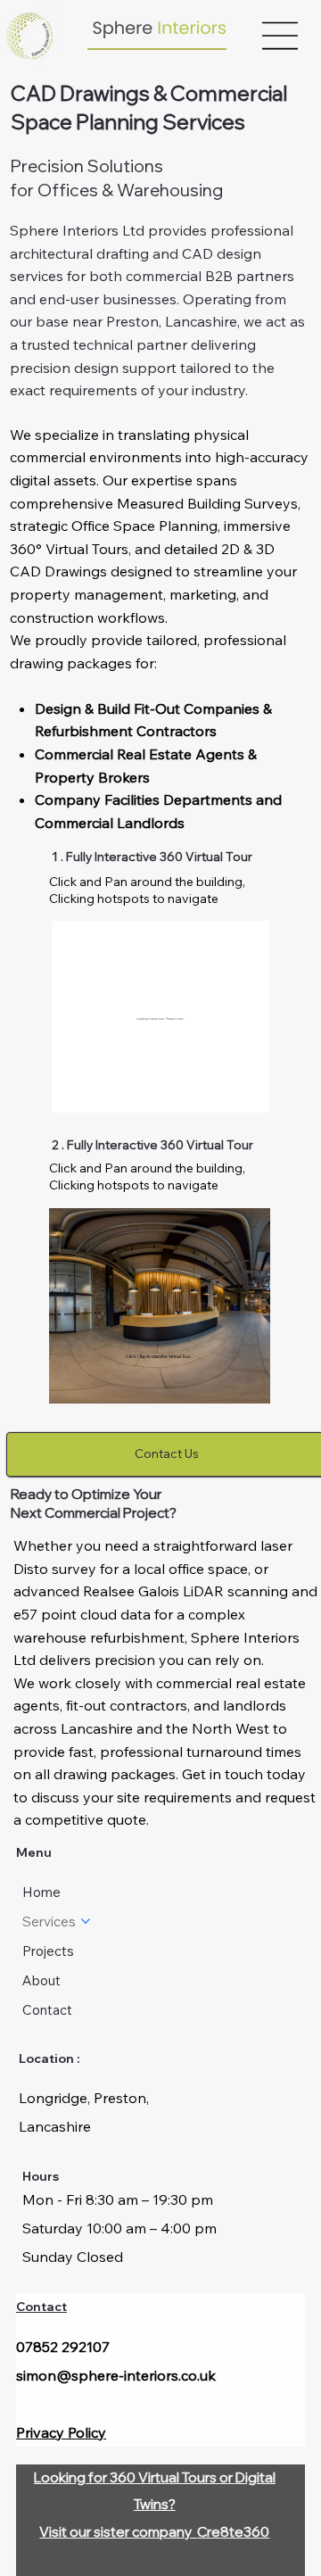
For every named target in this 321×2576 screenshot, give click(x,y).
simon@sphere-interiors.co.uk (116, 2375)
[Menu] (281, 36)
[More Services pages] (86, 1921)
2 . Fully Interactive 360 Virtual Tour (151, 1144)
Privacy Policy (61, 2432)
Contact (41, 2306)
